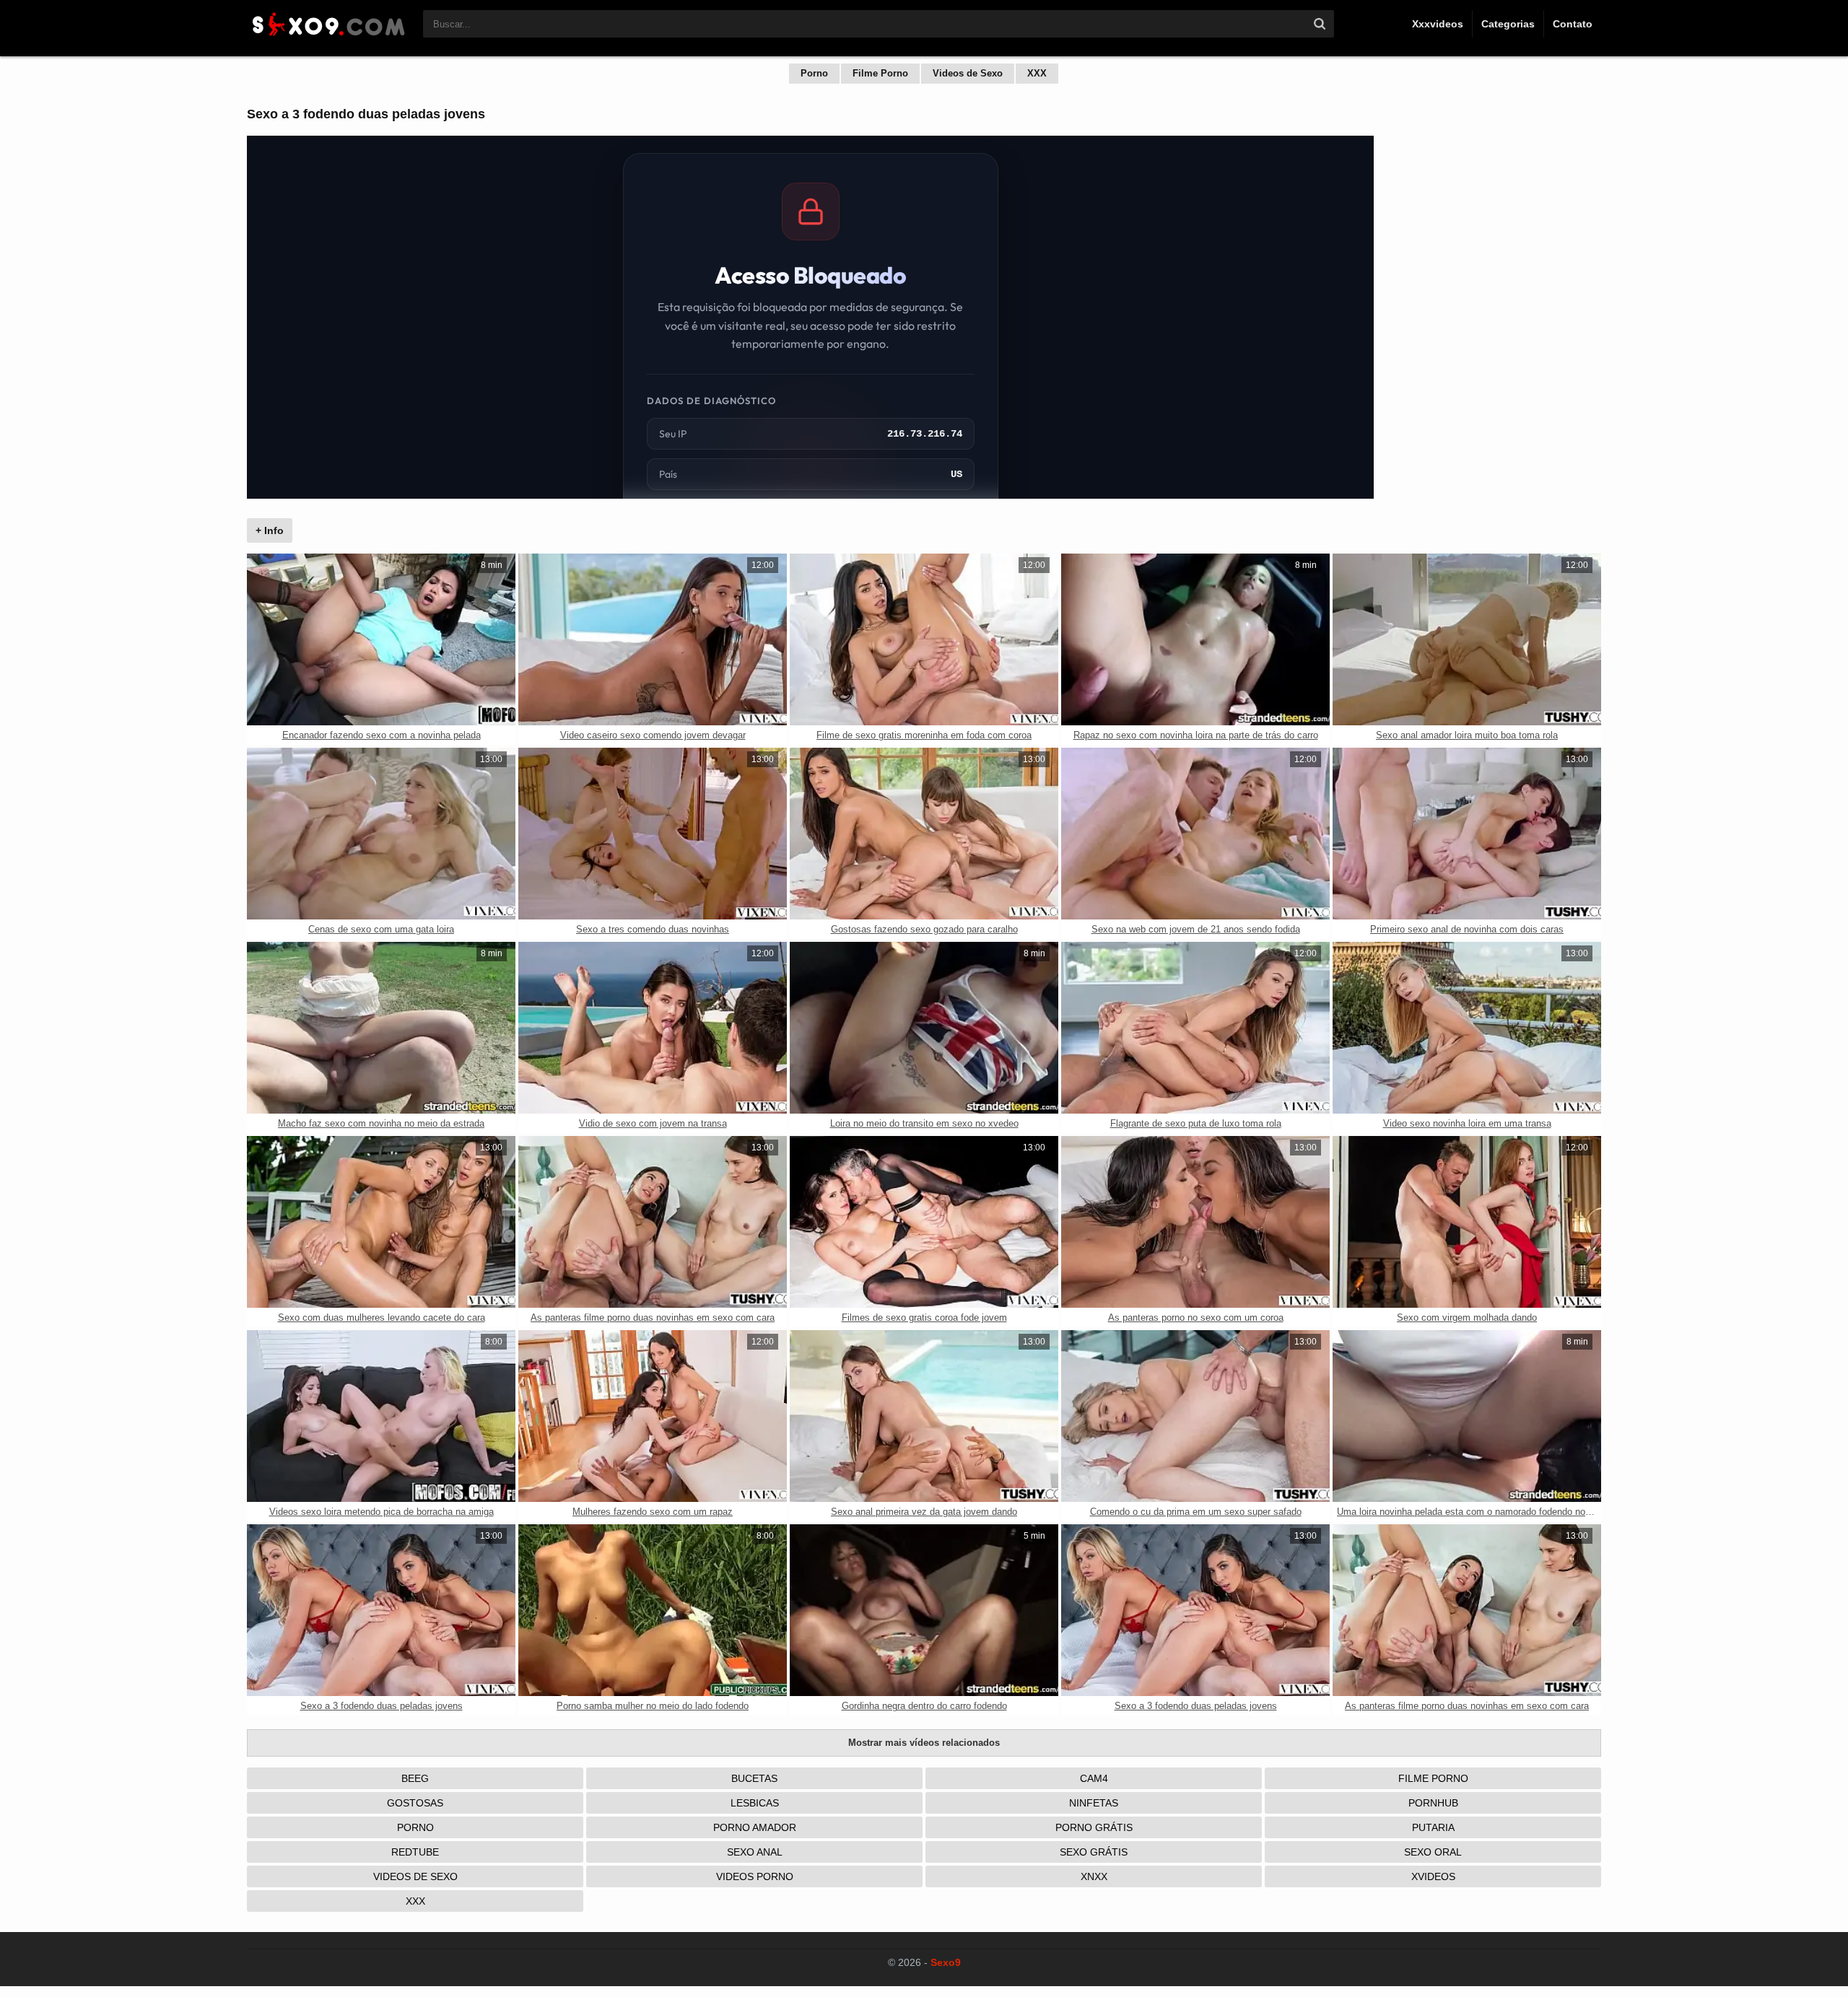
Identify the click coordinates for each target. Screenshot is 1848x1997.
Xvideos (1433, 1876)
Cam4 (1094, 1778)
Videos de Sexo (968, 73)
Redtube (415, 1852)
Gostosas (415, 1803)
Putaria (1433, 1827)
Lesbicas (755, 1803)
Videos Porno (755, 1876)
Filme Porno (880, 73)
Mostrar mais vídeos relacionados (924, 1743)
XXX (1037, 73)
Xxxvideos (1438, 24)
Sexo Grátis (1094, 1852)
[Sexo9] (328, 38)
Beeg (415, 1778)
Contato (1573, 24)
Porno (814, 73)
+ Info (270, 530)
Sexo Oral (1433, 1852)
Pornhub (1433, 1803)
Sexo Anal (755, 1852)
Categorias (1508, 24)
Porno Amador (755, 1827)
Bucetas (754, 1778)
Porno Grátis (1094, 1827)
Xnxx (1094, 1876)
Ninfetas (1094, 1803)
